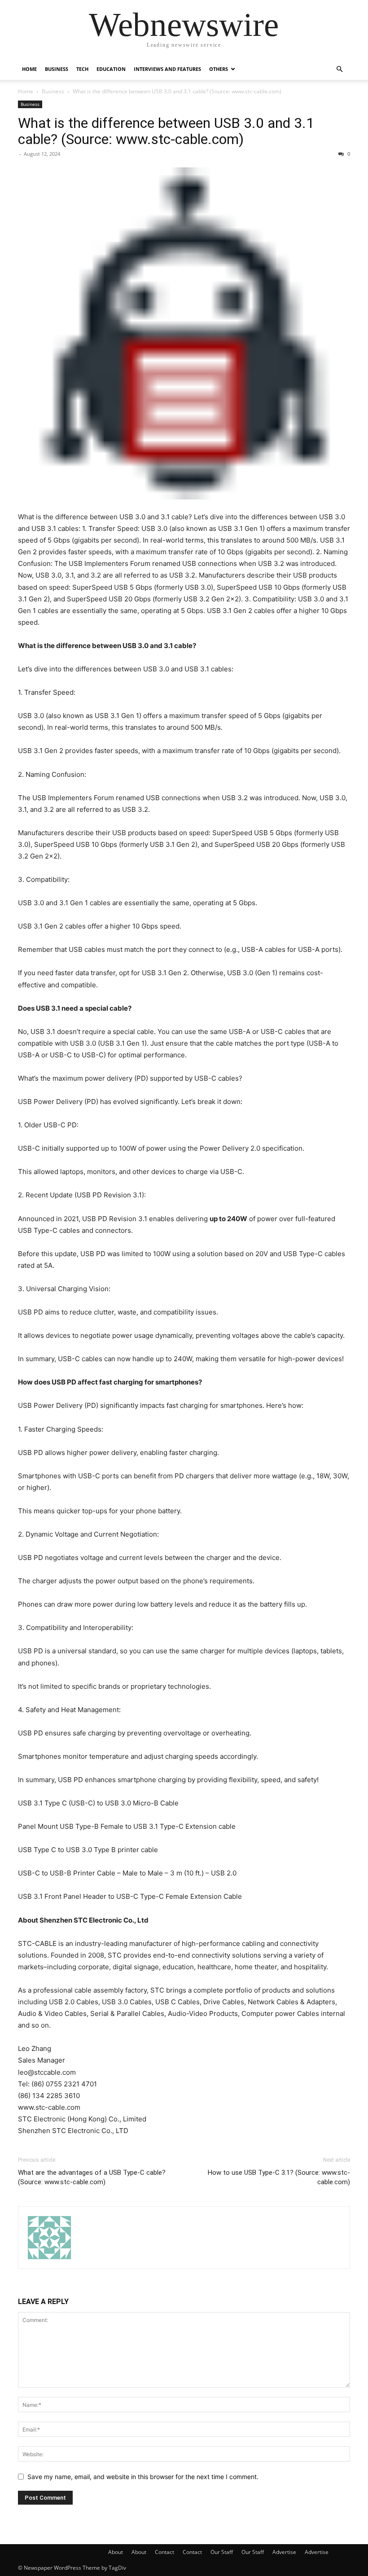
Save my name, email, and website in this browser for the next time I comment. (143, 2477)
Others (219, 69)
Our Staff (222, 2552)
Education (111, 69)
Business (57, 69)
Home (29, 69)
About (116, 2552)
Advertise (284, 2552)
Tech (82, 69)
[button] (339, 69)
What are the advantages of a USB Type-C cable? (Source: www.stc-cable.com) (92, 2177)
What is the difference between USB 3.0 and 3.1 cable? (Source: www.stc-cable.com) (166, 131)
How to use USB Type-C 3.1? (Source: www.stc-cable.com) (279, 2177)
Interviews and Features (167, 69)
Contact (164, 2552)
